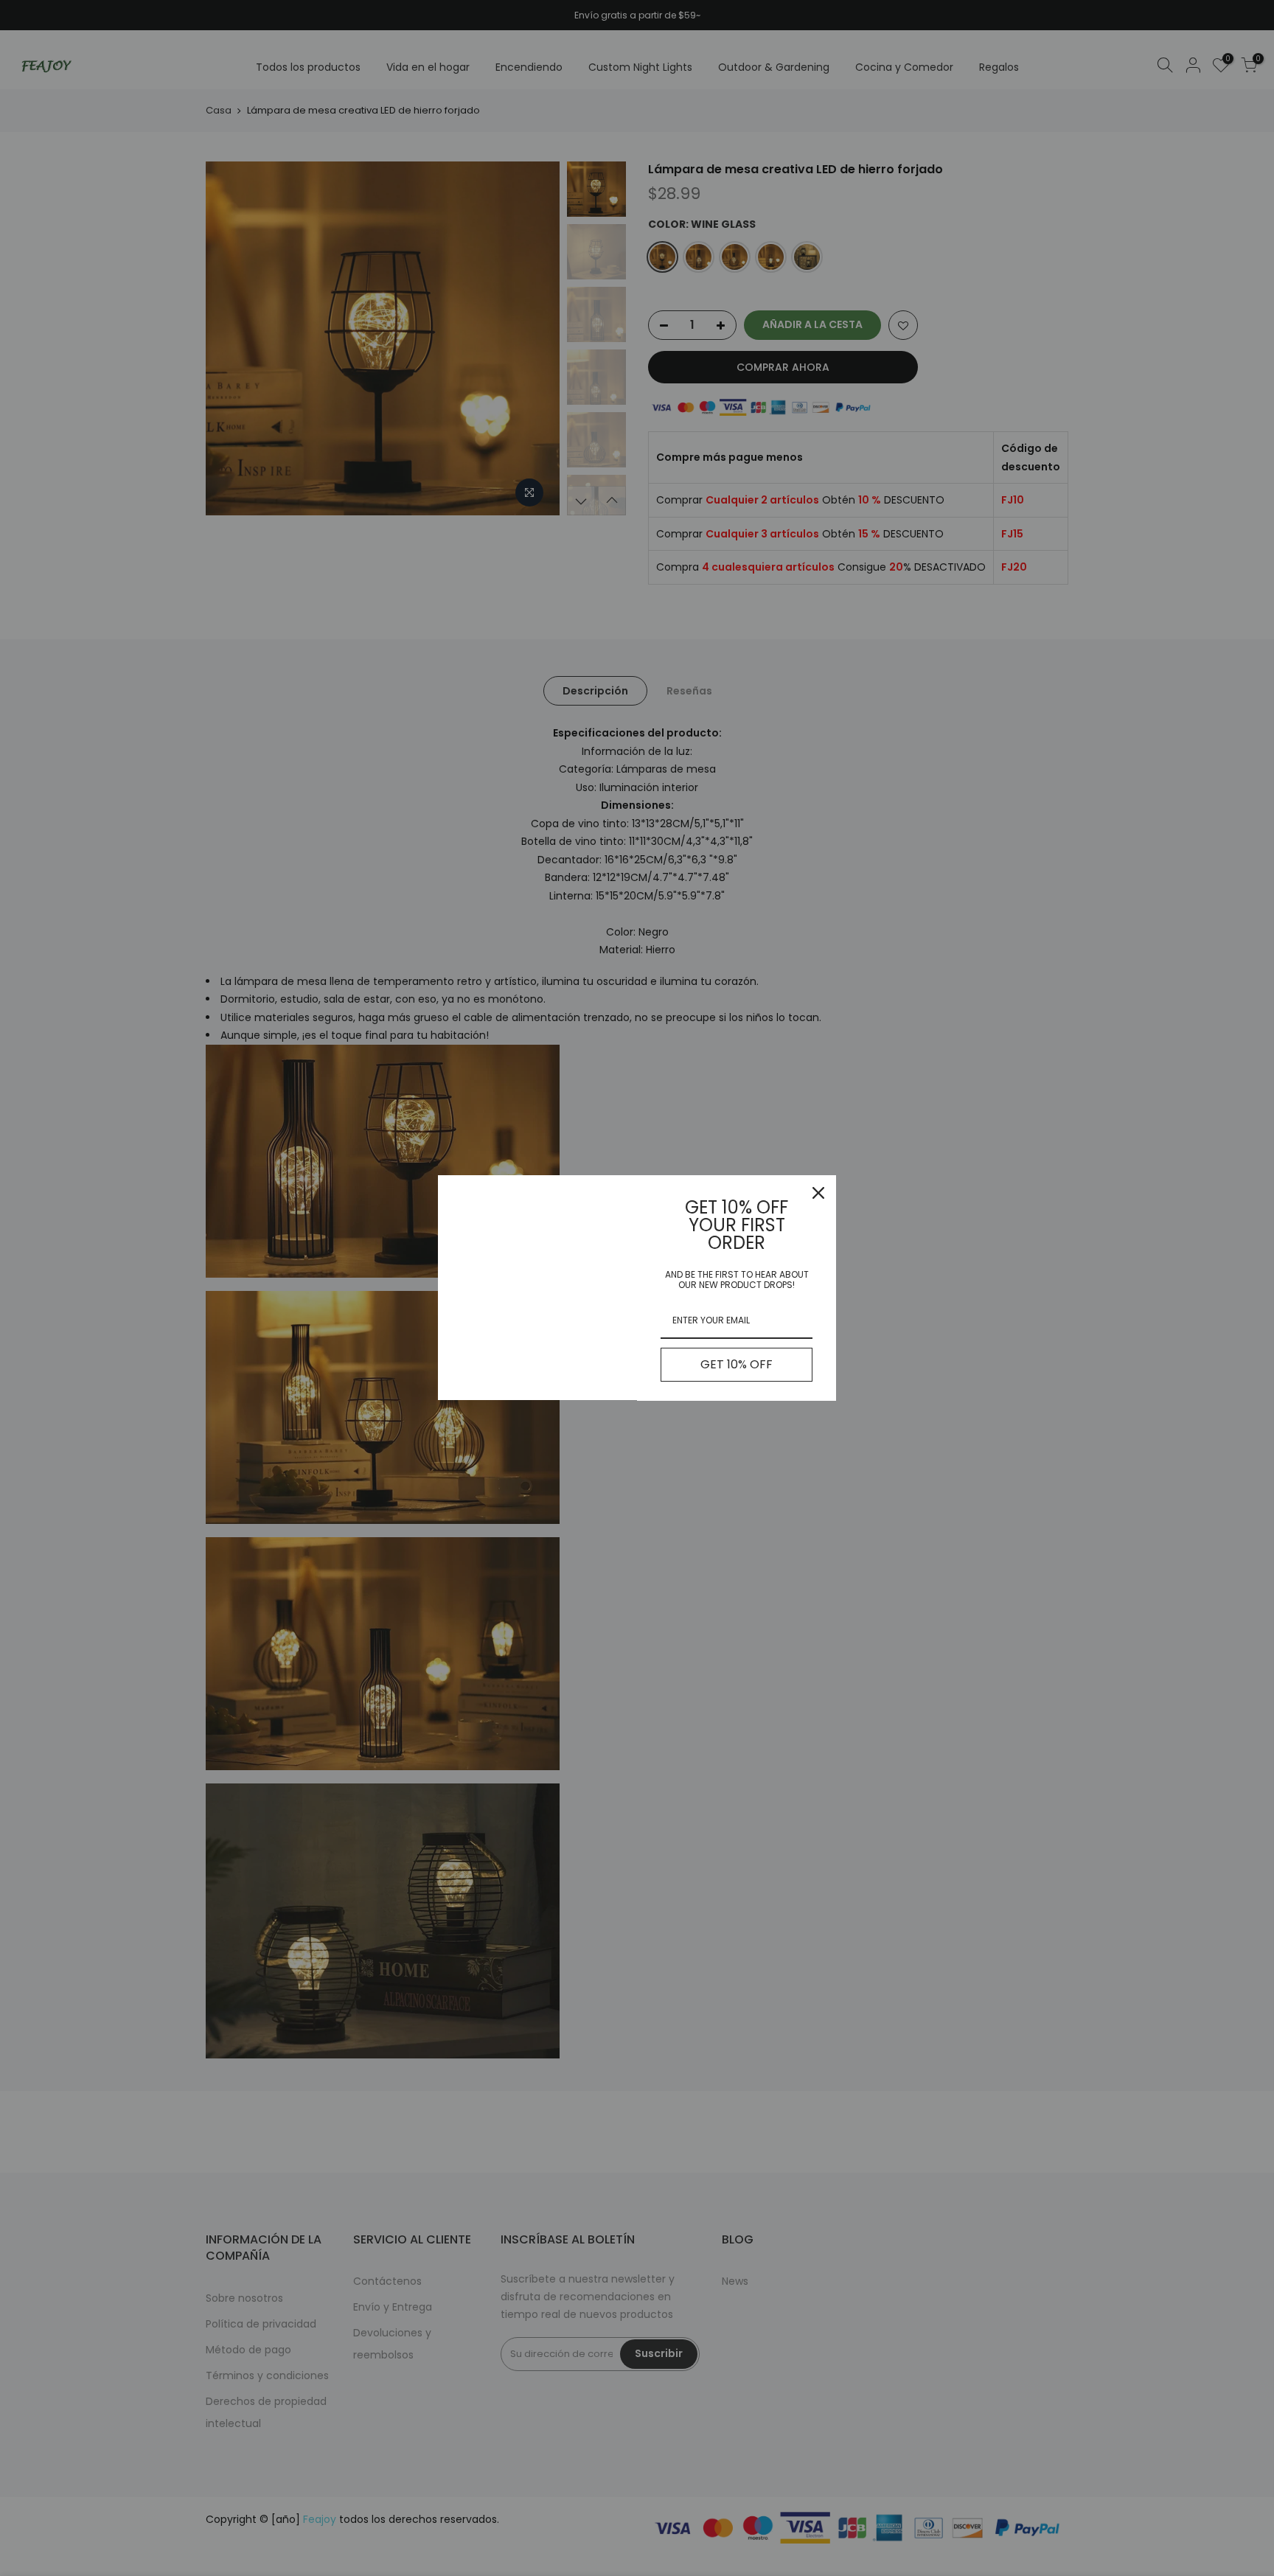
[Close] (818, 1193)
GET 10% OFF (737, 1364)
